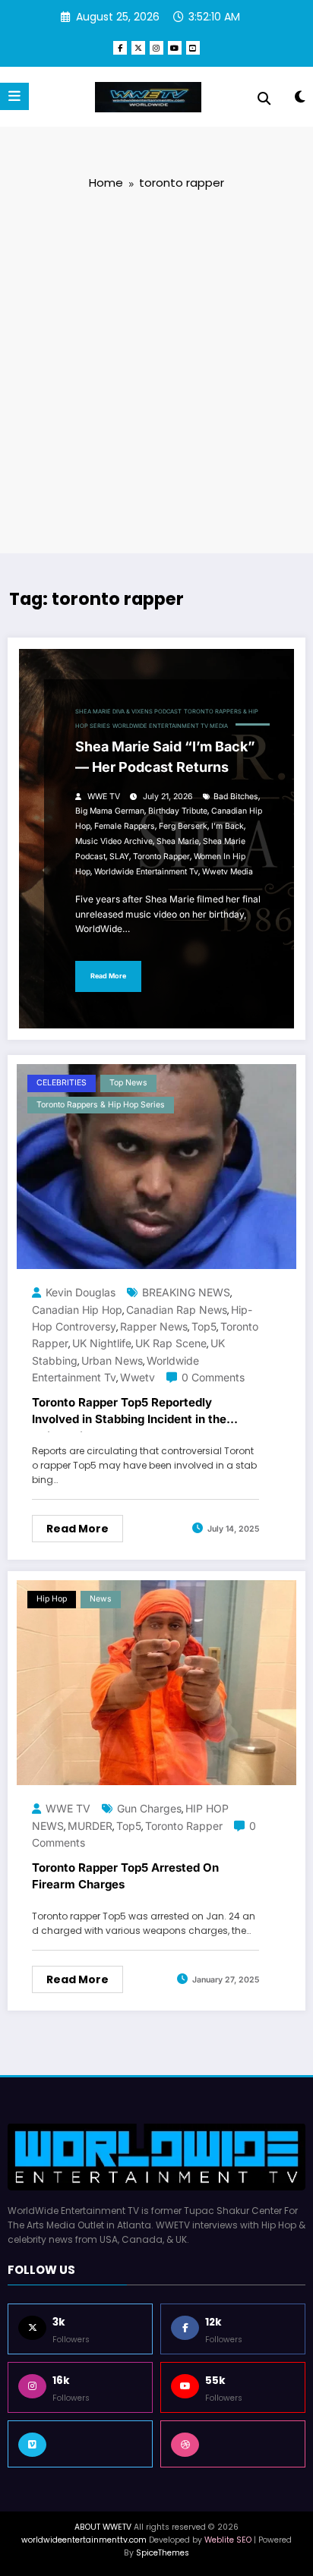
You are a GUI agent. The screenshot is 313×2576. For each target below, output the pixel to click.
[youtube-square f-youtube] (193, 48)
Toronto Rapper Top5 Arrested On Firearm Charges (125, 1876)
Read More (108, 976)
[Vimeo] (80, 2444)
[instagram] (156, 48)
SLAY (119, 857)
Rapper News (154, 1326)
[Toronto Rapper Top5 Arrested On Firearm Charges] (156, 1682)
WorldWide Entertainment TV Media (170, 726)
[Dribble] (233, 2444)
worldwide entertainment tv (146, 872)
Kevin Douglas (81, 1292)
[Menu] (14, 96)
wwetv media (228, 872)
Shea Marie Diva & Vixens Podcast (128, 712)
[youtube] (175, 48)
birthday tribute (178, 811)
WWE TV (104, 797)
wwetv (138, 1377)
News (101, 1599)
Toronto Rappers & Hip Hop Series (101, 1105)
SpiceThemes (163, 2553)
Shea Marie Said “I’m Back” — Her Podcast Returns (165, 757)
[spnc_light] (300, 100)
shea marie (178, 841)
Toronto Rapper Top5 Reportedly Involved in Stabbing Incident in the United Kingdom (129, 1414)
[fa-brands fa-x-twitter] (138, 48)
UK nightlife (102, 1343)
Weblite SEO (228, 2540)
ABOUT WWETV (103, 2527)
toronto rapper (161, 857)
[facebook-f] (120, 48)
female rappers (125, 826)
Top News (128, 1083)
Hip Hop (52, 1599)
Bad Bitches (236, 797)
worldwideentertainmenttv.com (84, 2540)
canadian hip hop (77, 1310)
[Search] (264, 99)
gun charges (149, 1808)
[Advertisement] (156, 370)
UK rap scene (171, 1343)
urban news (112, 1360)
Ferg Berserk (183, 826)
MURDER (90, 1826)
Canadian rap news (177, 1310)
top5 (204, 1326)
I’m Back (228, 826)
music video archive (114, 841)
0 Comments (213, 1377)
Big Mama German (110, 811)
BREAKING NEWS (186, 1292)
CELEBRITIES (62, 1083)
